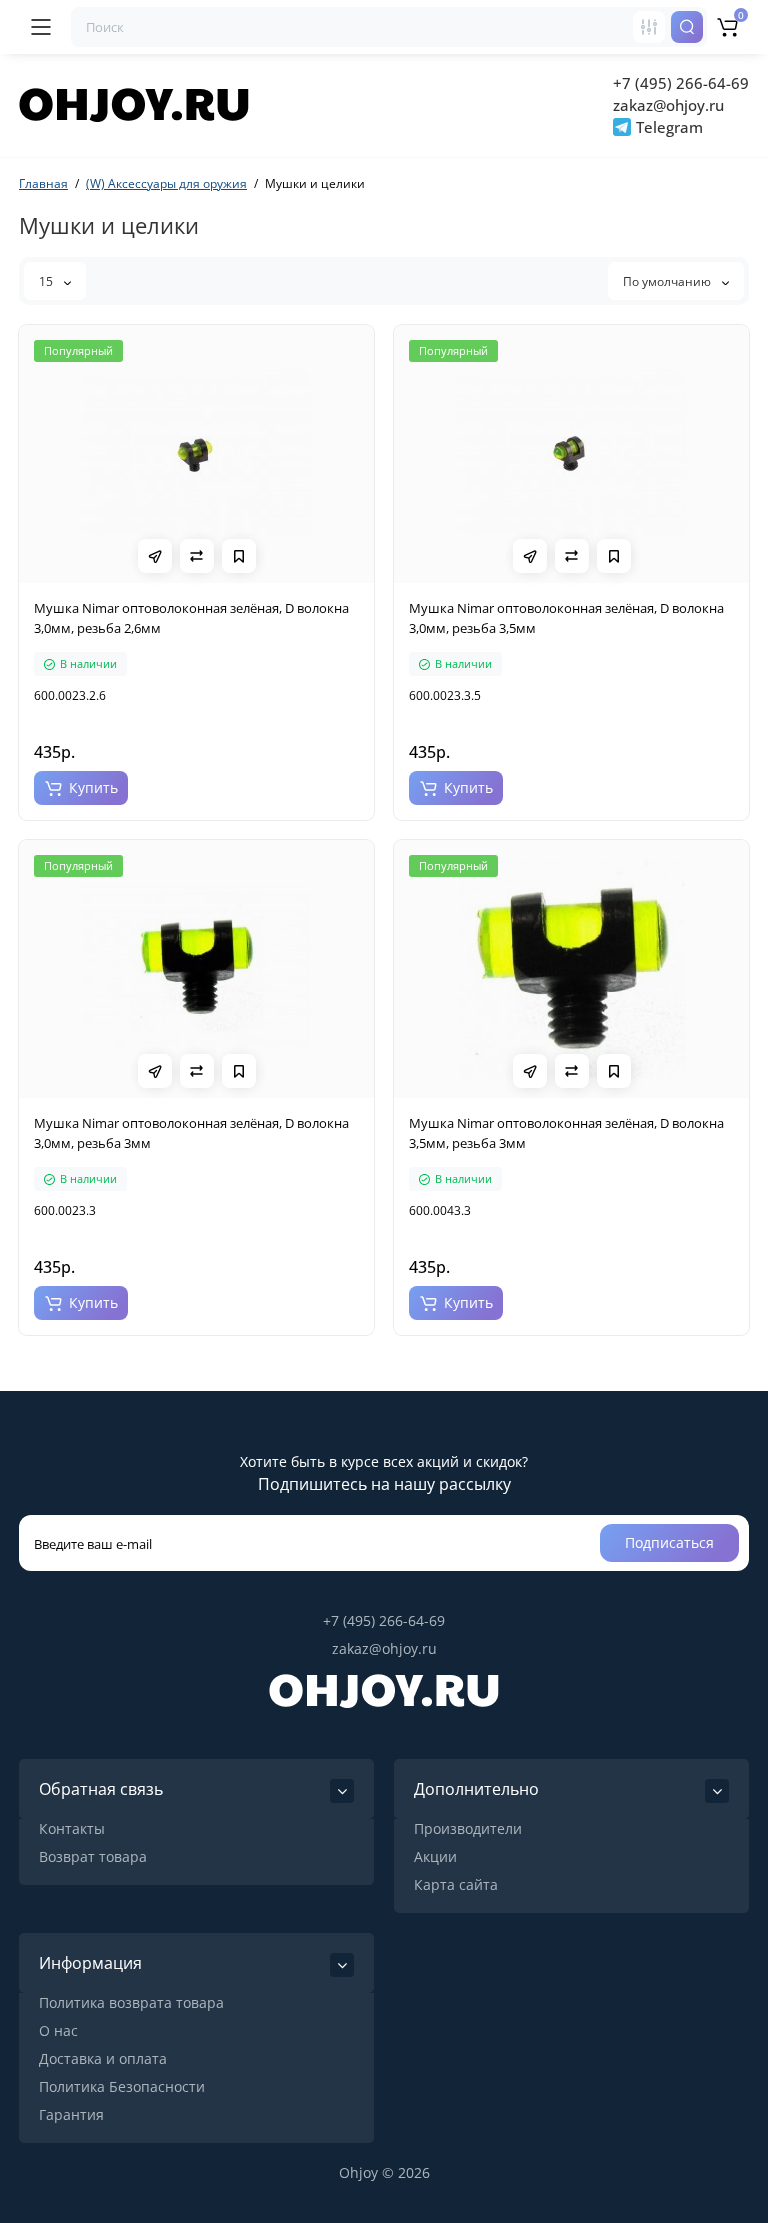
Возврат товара (93, 1856)
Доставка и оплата (103, 2058)
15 (47, 281)
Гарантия (71, 2114)
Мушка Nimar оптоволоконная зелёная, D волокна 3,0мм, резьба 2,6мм (191, 618)
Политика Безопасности (122, 2086)
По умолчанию (668, 281)
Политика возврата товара (131, 2002)
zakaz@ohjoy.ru (668, 105)
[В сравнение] (197, 556)
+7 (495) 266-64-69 (681, 83)
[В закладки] (239, 556)
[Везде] (649, 27)
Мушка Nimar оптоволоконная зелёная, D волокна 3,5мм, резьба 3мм (566, 1133)
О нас (58, 2030)
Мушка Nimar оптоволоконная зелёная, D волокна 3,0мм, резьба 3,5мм (566, 618)
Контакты (72, 1828)
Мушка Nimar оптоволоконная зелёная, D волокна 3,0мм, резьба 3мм (191, 1133)
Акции (435, 1856)
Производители (468, 1828)
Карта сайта (456, 1884)
